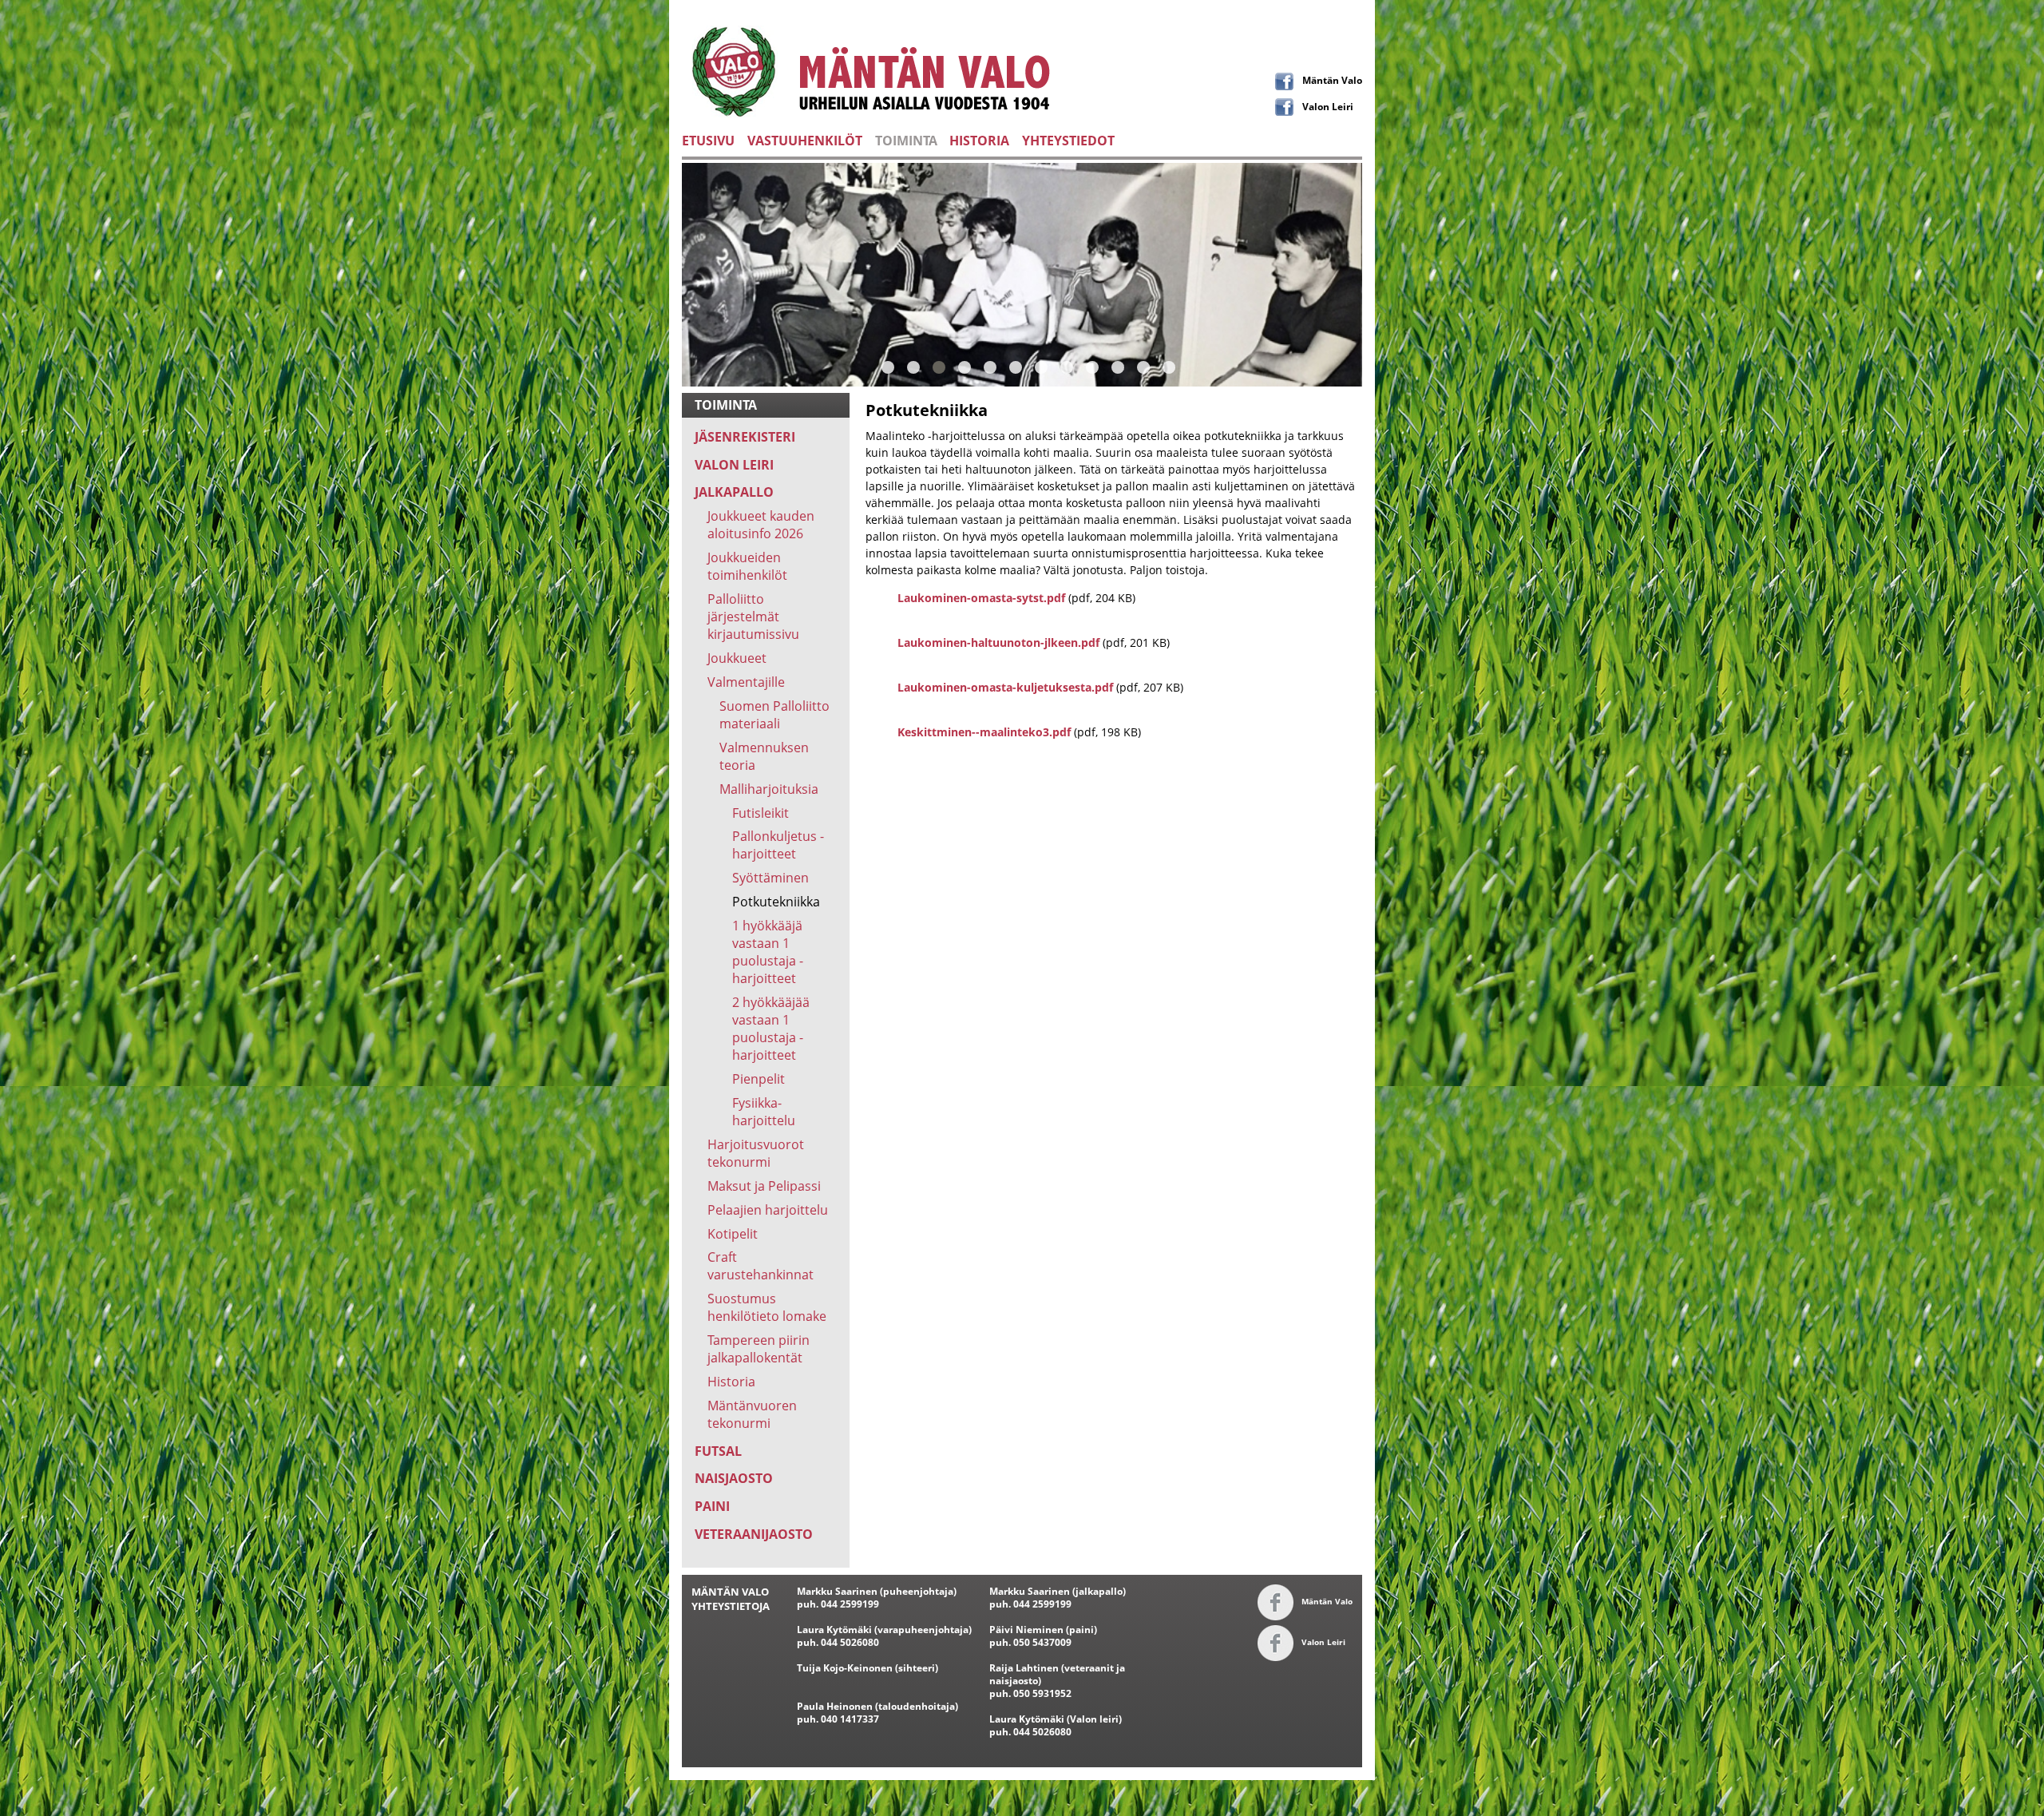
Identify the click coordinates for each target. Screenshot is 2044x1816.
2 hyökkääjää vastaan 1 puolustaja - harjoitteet (771, 1029)
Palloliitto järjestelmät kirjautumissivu (753, 617)
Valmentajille (746, 682)
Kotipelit (733, 1234)
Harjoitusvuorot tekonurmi (756, 1153)
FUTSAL (718, 1451)
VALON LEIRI (734, 465)
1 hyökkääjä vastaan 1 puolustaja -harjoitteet (768, 952)
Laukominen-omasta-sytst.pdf (981, 598)
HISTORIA (979, 141)
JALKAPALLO (734, 492)
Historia (731, 1382)
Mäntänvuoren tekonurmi (752, 1414)
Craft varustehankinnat (761, 1266)
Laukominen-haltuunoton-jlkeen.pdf (998, 642)
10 (1118, 367)
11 (1143, 367)
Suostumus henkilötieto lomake (767, 1307)
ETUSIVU (708, 141)
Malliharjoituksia (769, 789)
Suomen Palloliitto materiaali (774, 715)
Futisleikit (761, 813)
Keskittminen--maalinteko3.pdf (984, 732)
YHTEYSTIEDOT (1068, 141)
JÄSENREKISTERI (745, 437)
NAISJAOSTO (734, 1478)
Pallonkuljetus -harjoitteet (778, 845)
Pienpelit (759, 1079)
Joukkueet (737, 658)
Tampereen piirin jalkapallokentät (759, 1349)
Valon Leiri (1328, 106)
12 (1169, 367)
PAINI (712, 1506)
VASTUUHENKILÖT (805, 141)
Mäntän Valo (1332, 80)
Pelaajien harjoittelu (768, 1210)
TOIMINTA (906, 141)
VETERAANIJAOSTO (754, 1534)
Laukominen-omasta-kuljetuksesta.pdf (1005, 687)
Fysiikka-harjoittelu (764, 1112)
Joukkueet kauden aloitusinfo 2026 (761, 525)
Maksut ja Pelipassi (764, 1186)
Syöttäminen (770, 878)
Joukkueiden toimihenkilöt (747, 566)
